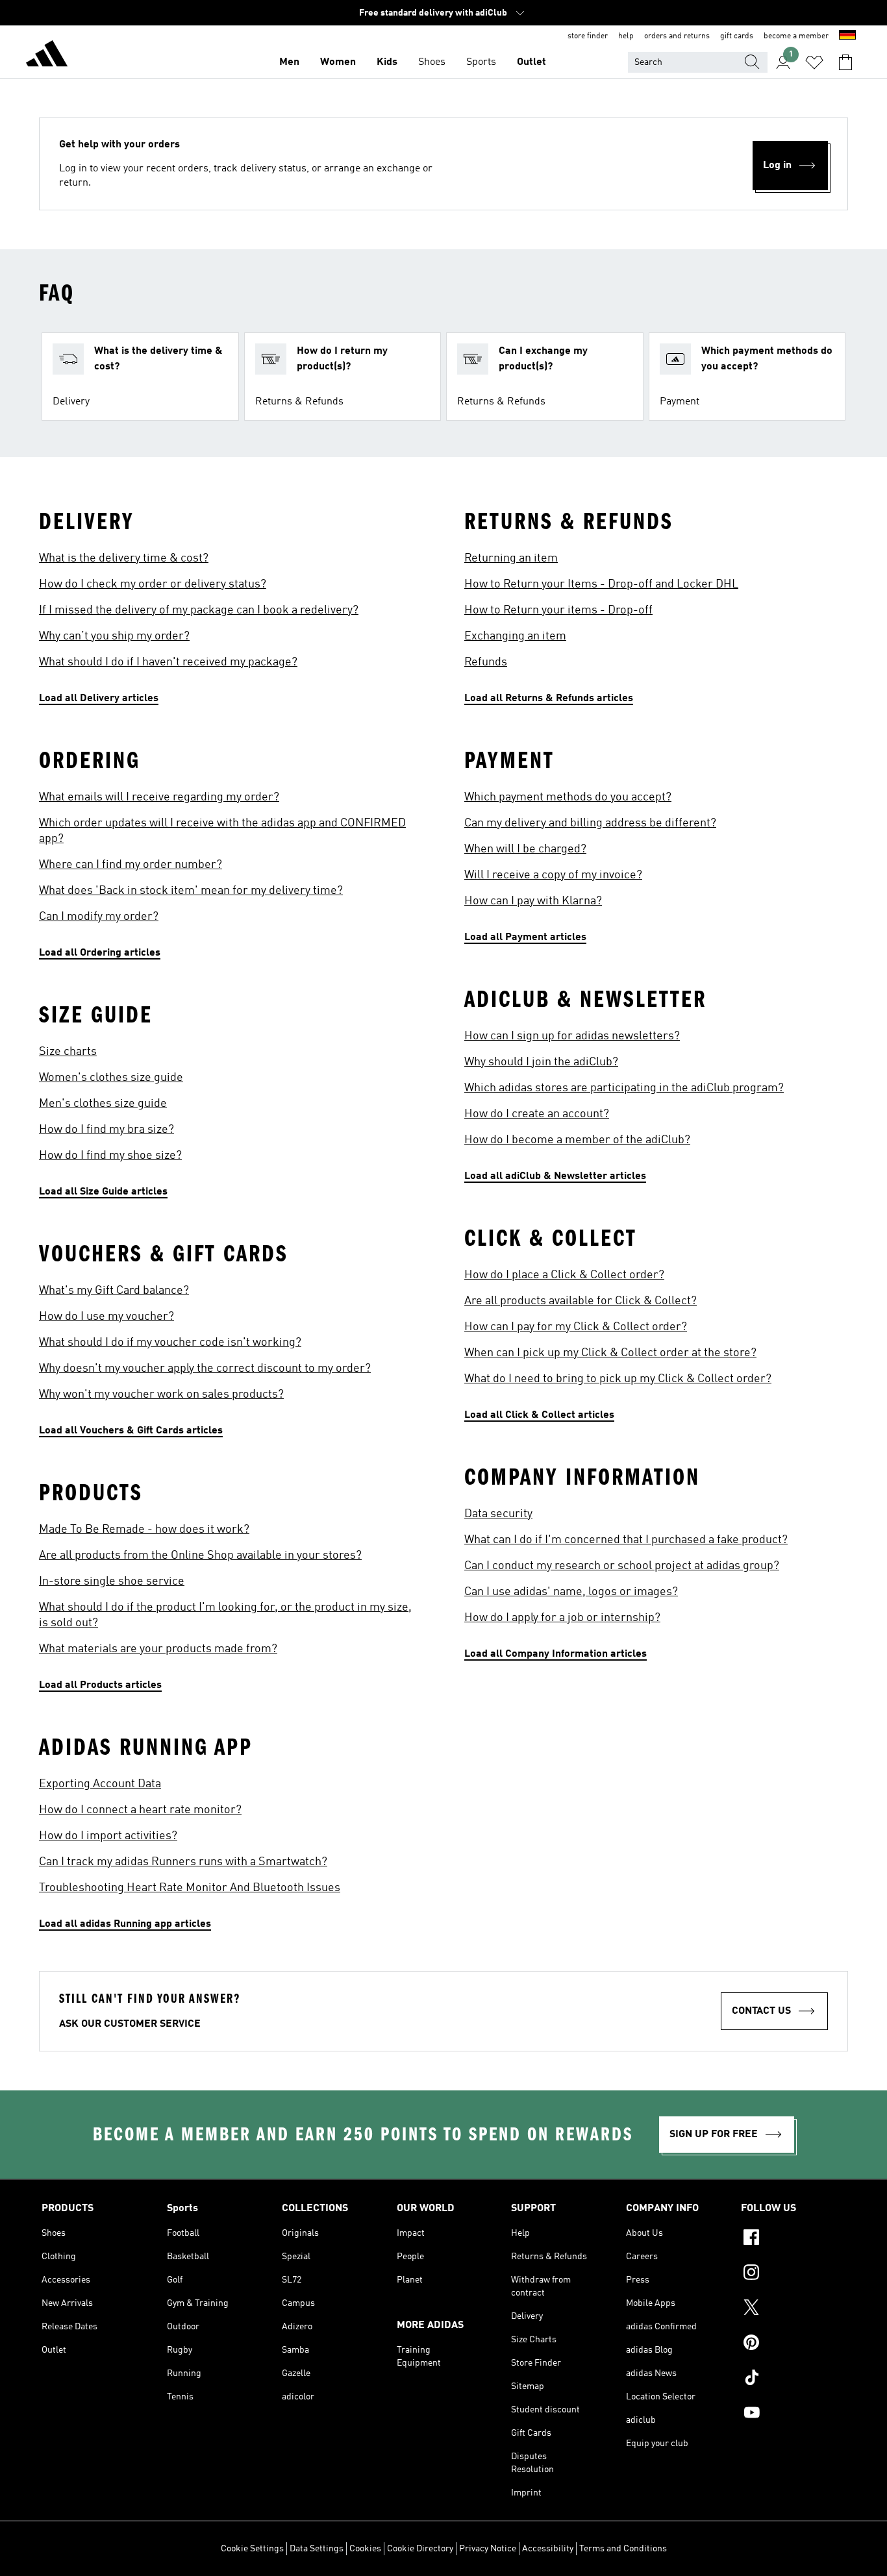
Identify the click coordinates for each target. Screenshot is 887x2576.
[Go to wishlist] (814, 62)
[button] (140, 377)
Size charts (68, 1052)
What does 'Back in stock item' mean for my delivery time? (191, 891)
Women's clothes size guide (111, 1078)
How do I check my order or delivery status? (153, 584)
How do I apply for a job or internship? (562, 1618)
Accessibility (548, 2549)
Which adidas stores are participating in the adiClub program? (624, 1088)
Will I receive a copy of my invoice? (553, 875)
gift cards (737, 36)
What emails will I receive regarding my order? (159, 797)
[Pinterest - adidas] (793, 2344)
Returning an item (511, 558)
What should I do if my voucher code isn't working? (170, 1343)
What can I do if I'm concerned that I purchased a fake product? (626, 1540)
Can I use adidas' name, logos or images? (571, 1592)
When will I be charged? (525, 849)
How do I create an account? (537, 1114)
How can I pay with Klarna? (533, 901)
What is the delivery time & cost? (124, 558)
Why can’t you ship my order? (114, 636)
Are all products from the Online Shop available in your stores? (200, 1555)
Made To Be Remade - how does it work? (144, 1529)
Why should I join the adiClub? (541, 1062)
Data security (498, 1514)
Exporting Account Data (100, 1784)
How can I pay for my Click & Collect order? (576, 1327)
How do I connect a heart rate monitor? (140, 1810)
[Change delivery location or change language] (847, 36)
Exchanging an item (515, 636)
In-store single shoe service (112, 1581)
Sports (481, 62)
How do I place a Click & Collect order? (564, 1275)
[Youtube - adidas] (793, 2414)
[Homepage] (47, 56)
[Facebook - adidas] (793, 2239)
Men (289, 62)
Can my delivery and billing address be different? (590, 823)
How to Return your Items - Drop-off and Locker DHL (601, 584)
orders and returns (677, 36)
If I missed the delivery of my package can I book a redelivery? (199, 610)
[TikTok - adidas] (793, 2379)
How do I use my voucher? (106, 1317)
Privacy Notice (488, 2549)
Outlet (531, 62)
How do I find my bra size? (106, 1130)
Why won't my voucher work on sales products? (161, 1394)
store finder (588, 36)
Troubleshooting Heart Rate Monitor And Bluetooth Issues (190, 1888)
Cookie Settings (252, 2549)
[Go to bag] (845, 62)
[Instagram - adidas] (793, 2274)
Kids (387, 62)
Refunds (486, 662)
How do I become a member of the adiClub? (577, 1140)
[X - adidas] (793, 2309)
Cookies (365, 2549)
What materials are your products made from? (158, 1649)
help (626, 36)
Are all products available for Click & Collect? (581, 1301)
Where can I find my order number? (131, 865)
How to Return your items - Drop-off (558, 610)
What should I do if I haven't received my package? (168, 662)
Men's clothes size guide (103, 1104)
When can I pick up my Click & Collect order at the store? (610, 1353)
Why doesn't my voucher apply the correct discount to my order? (205, 1368)
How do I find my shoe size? (110, 1156)
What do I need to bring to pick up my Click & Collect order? (618, 1379)
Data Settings (317, 2549)
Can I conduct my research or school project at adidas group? (622, 1566)
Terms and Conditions (623, 2549)
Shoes (432, 62)
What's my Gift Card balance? (114, 1291)
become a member (796, 36)
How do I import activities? (108, 1836)
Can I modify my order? (99, 917)
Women (338, 62)
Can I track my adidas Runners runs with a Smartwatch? (183, 1862)
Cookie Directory (420, 2549)
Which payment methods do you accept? (568, 797)
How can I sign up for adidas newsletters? (572, 1036)
